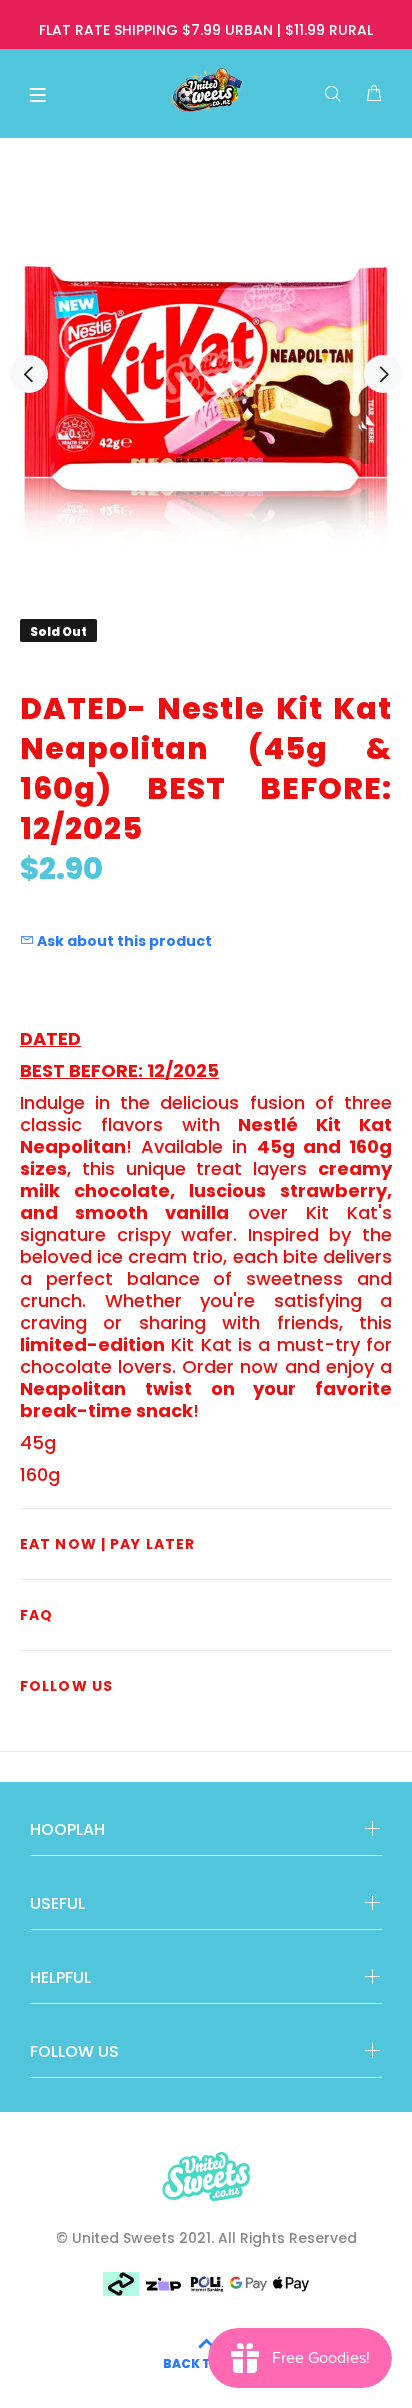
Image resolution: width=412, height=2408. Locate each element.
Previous (29, 374)
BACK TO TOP (206, 2363)
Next (383, 374)
